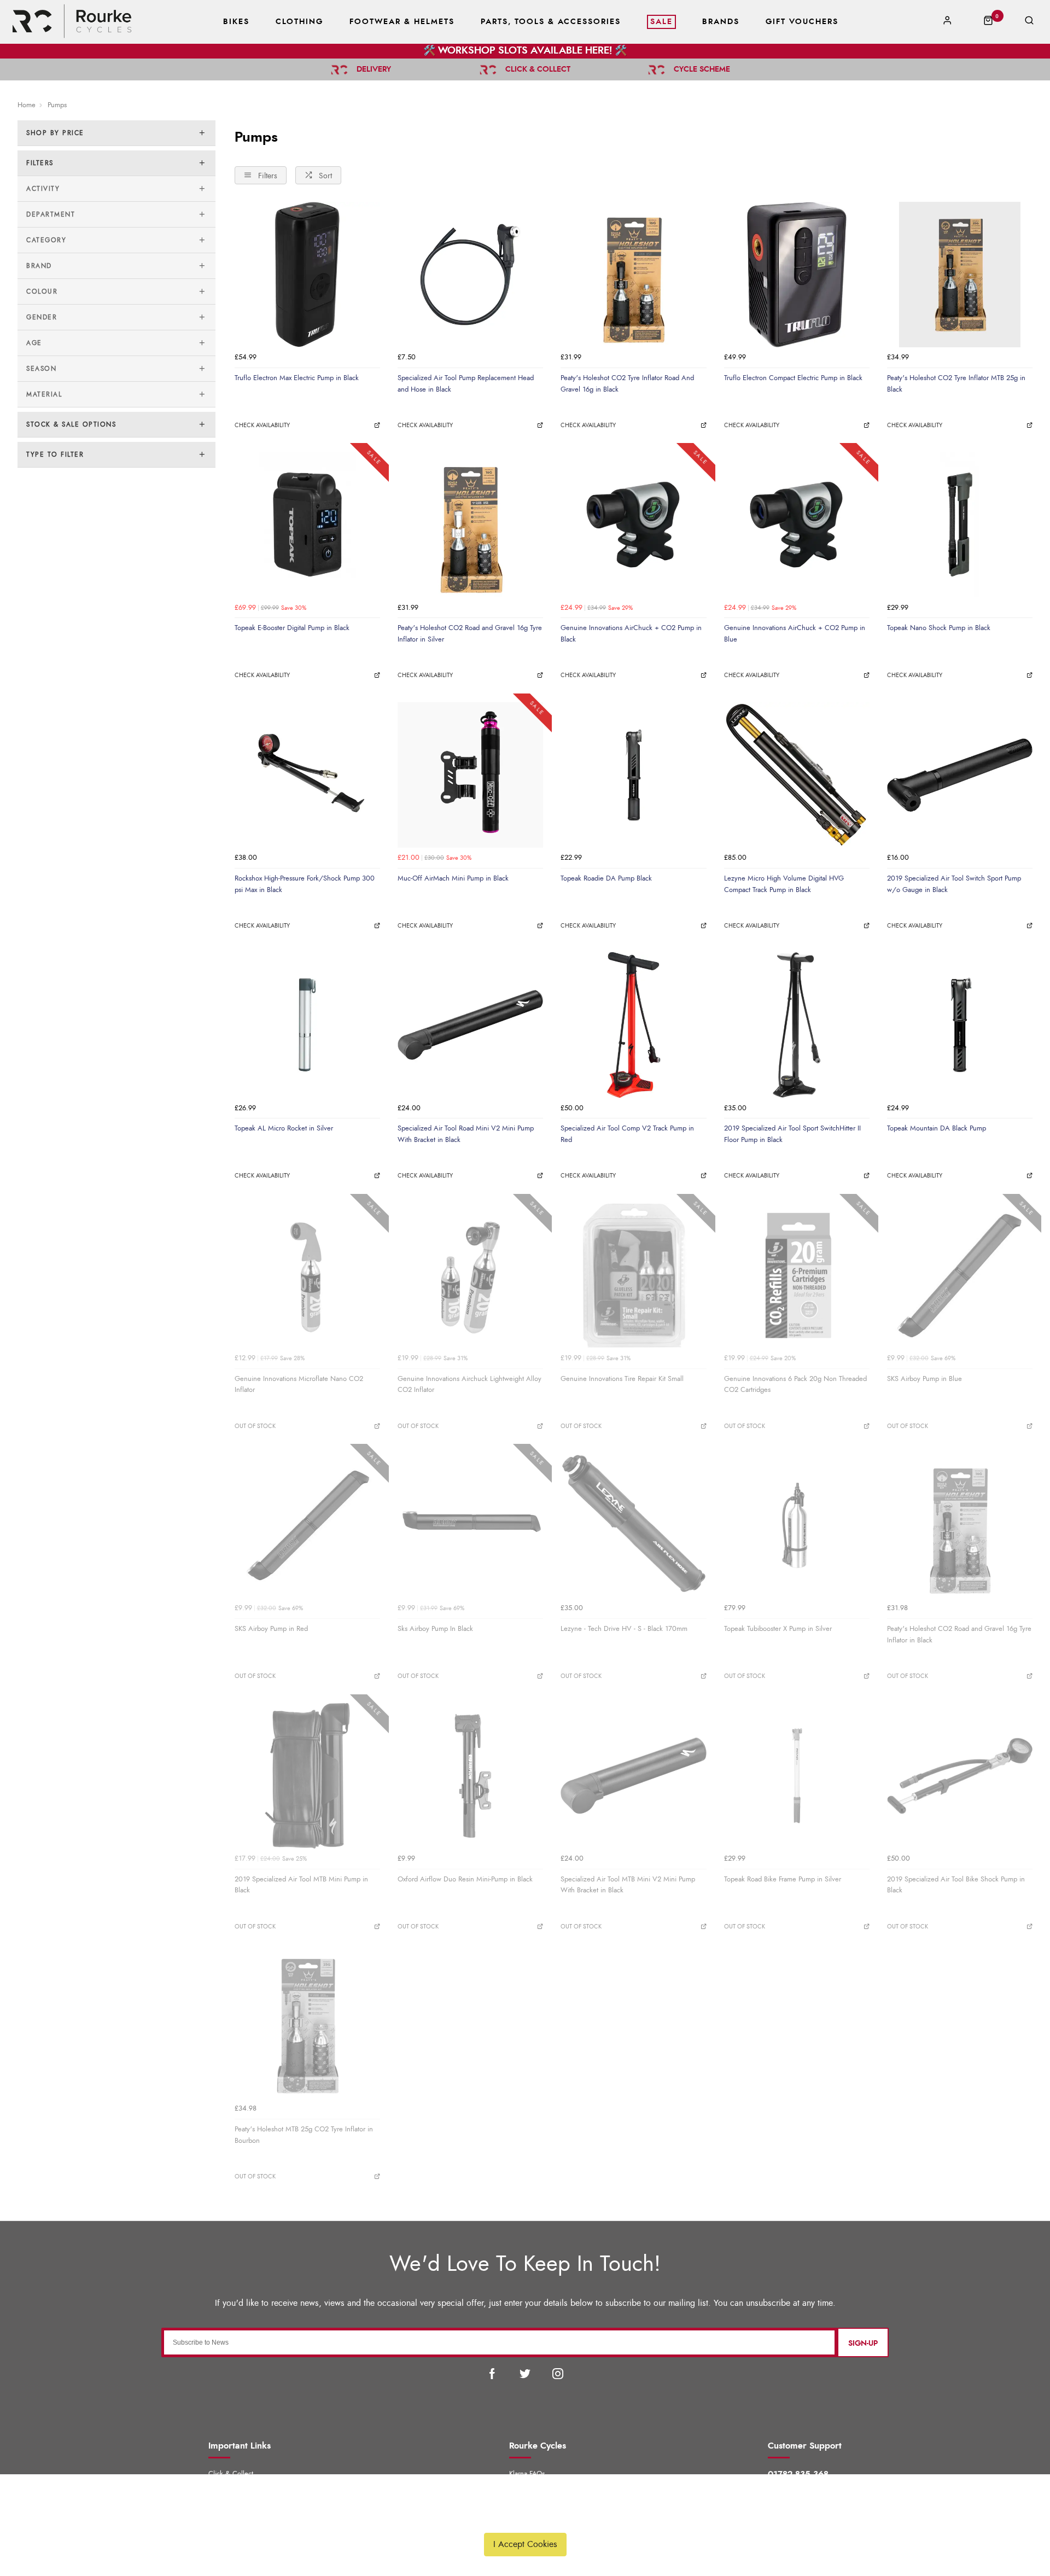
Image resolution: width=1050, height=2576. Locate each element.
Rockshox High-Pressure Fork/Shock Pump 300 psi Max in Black (305, 884)
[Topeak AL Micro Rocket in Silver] (307, 1025)
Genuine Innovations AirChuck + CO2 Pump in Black (631, 634)
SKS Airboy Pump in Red (271, 1629)
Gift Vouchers (802, 22)
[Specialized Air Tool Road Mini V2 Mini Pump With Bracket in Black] (470, 1025)
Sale (661, 22)
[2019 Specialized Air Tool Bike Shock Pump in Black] (960, 1776)
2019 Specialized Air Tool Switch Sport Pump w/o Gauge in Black (954, 884)
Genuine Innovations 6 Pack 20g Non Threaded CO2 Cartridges (795, 1385)
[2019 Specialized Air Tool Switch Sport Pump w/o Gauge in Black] (960, 775)
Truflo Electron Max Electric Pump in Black (297, 378)
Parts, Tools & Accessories (551, 22)
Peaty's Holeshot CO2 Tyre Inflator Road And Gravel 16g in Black (627, 384)
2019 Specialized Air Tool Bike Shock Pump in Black (956, 1885)
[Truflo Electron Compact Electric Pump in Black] (797, 275)
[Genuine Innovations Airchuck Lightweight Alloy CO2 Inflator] (470, 1275)
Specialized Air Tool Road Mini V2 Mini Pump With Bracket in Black (466, 1134)
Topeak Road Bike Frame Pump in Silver (783, 1879)
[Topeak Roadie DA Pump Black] (633, 775)
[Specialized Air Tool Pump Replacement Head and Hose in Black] (470, 275)
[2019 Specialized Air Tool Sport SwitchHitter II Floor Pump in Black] (797, 1025)
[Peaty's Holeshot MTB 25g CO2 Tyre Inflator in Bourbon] (307, 2026)
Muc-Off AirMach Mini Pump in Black (453, 878)
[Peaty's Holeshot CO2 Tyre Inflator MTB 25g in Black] (960, 275)
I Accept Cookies (525, 2544)
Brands (721, 22)
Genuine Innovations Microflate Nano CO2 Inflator (299, 1385)
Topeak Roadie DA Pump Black (606, 878)
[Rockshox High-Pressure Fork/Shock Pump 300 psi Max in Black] (307, 775)
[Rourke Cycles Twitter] (525, 2374)
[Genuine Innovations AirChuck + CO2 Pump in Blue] (797, 524)
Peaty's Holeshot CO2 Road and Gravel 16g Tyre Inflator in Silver (470, 634)
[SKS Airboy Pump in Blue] (960, 1275)
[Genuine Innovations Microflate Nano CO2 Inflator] (307, 1275)
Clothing (299, 22)
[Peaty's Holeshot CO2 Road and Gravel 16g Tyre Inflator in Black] (960, 1525)
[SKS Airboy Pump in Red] (307, 1525)
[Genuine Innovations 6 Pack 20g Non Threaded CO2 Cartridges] (797, 1275)
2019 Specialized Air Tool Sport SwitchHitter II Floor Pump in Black (792, 1134)
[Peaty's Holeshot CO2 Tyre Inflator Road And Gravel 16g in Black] (633, 275)
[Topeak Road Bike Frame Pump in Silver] (797, 1776)
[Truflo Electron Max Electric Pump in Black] (307, 275)
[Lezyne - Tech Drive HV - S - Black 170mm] (633, 1525)
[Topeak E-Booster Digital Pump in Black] (307, 524)
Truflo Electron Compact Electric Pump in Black (793, 378)
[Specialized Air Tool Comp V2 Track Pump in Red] (633, 1025)
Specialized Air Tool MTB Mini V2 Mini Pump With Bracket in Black (628, 1885)
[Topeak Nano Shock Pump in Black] (960, 524)
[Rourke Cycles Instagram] (558, 2374)
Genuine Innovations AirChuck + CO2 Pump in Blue (795, 634)
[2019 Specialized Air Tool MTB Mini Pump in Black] (307, 1776)
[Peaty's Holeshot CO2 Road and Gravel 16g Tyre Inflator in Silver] (470, 524)
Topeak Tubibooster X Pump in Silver (778, 1629)
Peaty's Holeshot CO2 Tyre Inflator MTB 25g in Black (956, 384)
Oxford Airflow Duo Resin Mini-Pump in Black (465, 1879)
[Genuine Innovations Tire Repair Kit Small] (633, 1275)
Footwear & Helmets (402, 22)
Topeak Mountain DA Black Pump (937, 1128)
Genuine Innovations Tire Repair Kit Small (622, 1379)
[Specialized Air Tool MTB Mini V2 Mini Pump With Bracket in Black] (633, 1776)
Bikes (236, 22)
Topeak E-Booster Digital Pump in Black (292, 628)
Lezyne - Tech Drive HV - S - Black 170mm (624, 1629)
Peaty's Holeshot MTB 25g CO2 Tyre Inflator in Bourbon (304, 2135)
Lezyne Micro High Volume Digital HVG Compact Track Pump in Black (784, 884)
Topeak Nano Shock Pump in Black (939, 628)
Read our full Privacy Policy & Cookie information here (525, 2519)
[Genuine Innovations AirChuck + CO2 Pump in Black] (633, 524)
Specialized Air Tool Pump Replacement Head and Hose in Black (466, 384)
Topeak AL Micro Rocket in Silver (284, 1128)
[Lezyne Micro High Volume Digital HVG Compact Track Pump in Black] (797, 775)
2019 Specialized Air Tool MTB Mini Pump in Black (301, 1885)
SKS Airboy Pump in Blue (924, 1379)
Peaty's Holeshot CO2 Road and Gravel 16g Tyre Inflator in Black (959, 1634)
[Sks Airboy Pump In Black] (470, 1525)
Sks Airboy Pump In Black (435, 1629)
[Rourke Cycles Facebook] (492, 2374)
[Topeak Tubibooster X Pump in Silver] (797, 1525)
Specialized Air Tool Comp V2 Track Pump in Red (627, 1134)
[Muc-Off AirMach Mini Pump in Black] (470, 775)
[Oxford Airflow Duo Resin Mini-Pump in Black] (470, 1776)
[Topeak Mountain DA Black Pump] (960, 1025)
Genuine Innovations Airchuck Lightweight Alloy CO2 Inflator (469, 1385)
